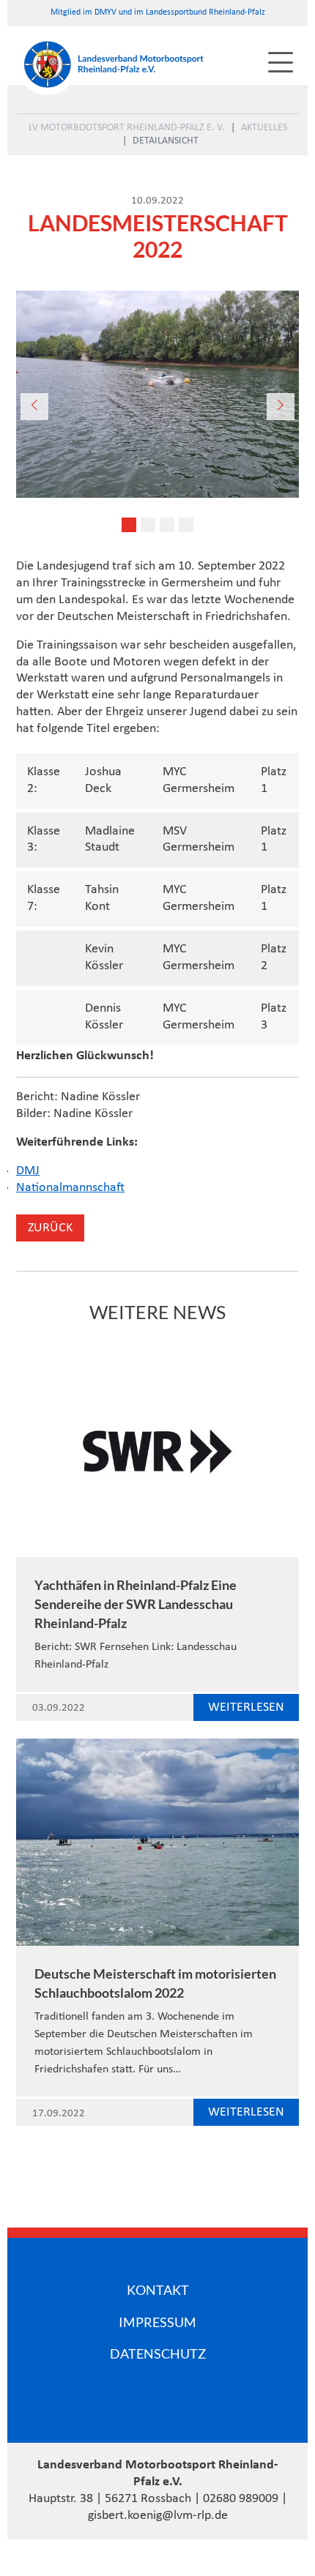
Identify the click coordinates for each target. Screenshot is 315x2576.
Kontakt (158, 2290)
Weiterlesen (246, 1707)
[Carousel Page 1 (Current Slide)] (129, 525)
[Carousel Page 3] (167, 525)
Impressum (157, 2322)
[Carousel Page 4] (186, 525)
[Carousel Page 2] (148, 525)
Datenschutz (158, 2353)
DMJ (28, 1171)
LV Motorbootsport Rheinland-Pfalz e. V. (127, 128)
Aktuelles (264, 128)
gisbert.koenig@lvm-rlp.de (158, 2516)
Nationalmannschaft (70, 1188)
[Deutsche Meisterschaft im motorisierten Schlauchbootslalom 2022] (157, 1842)
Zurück (50, 1228)
